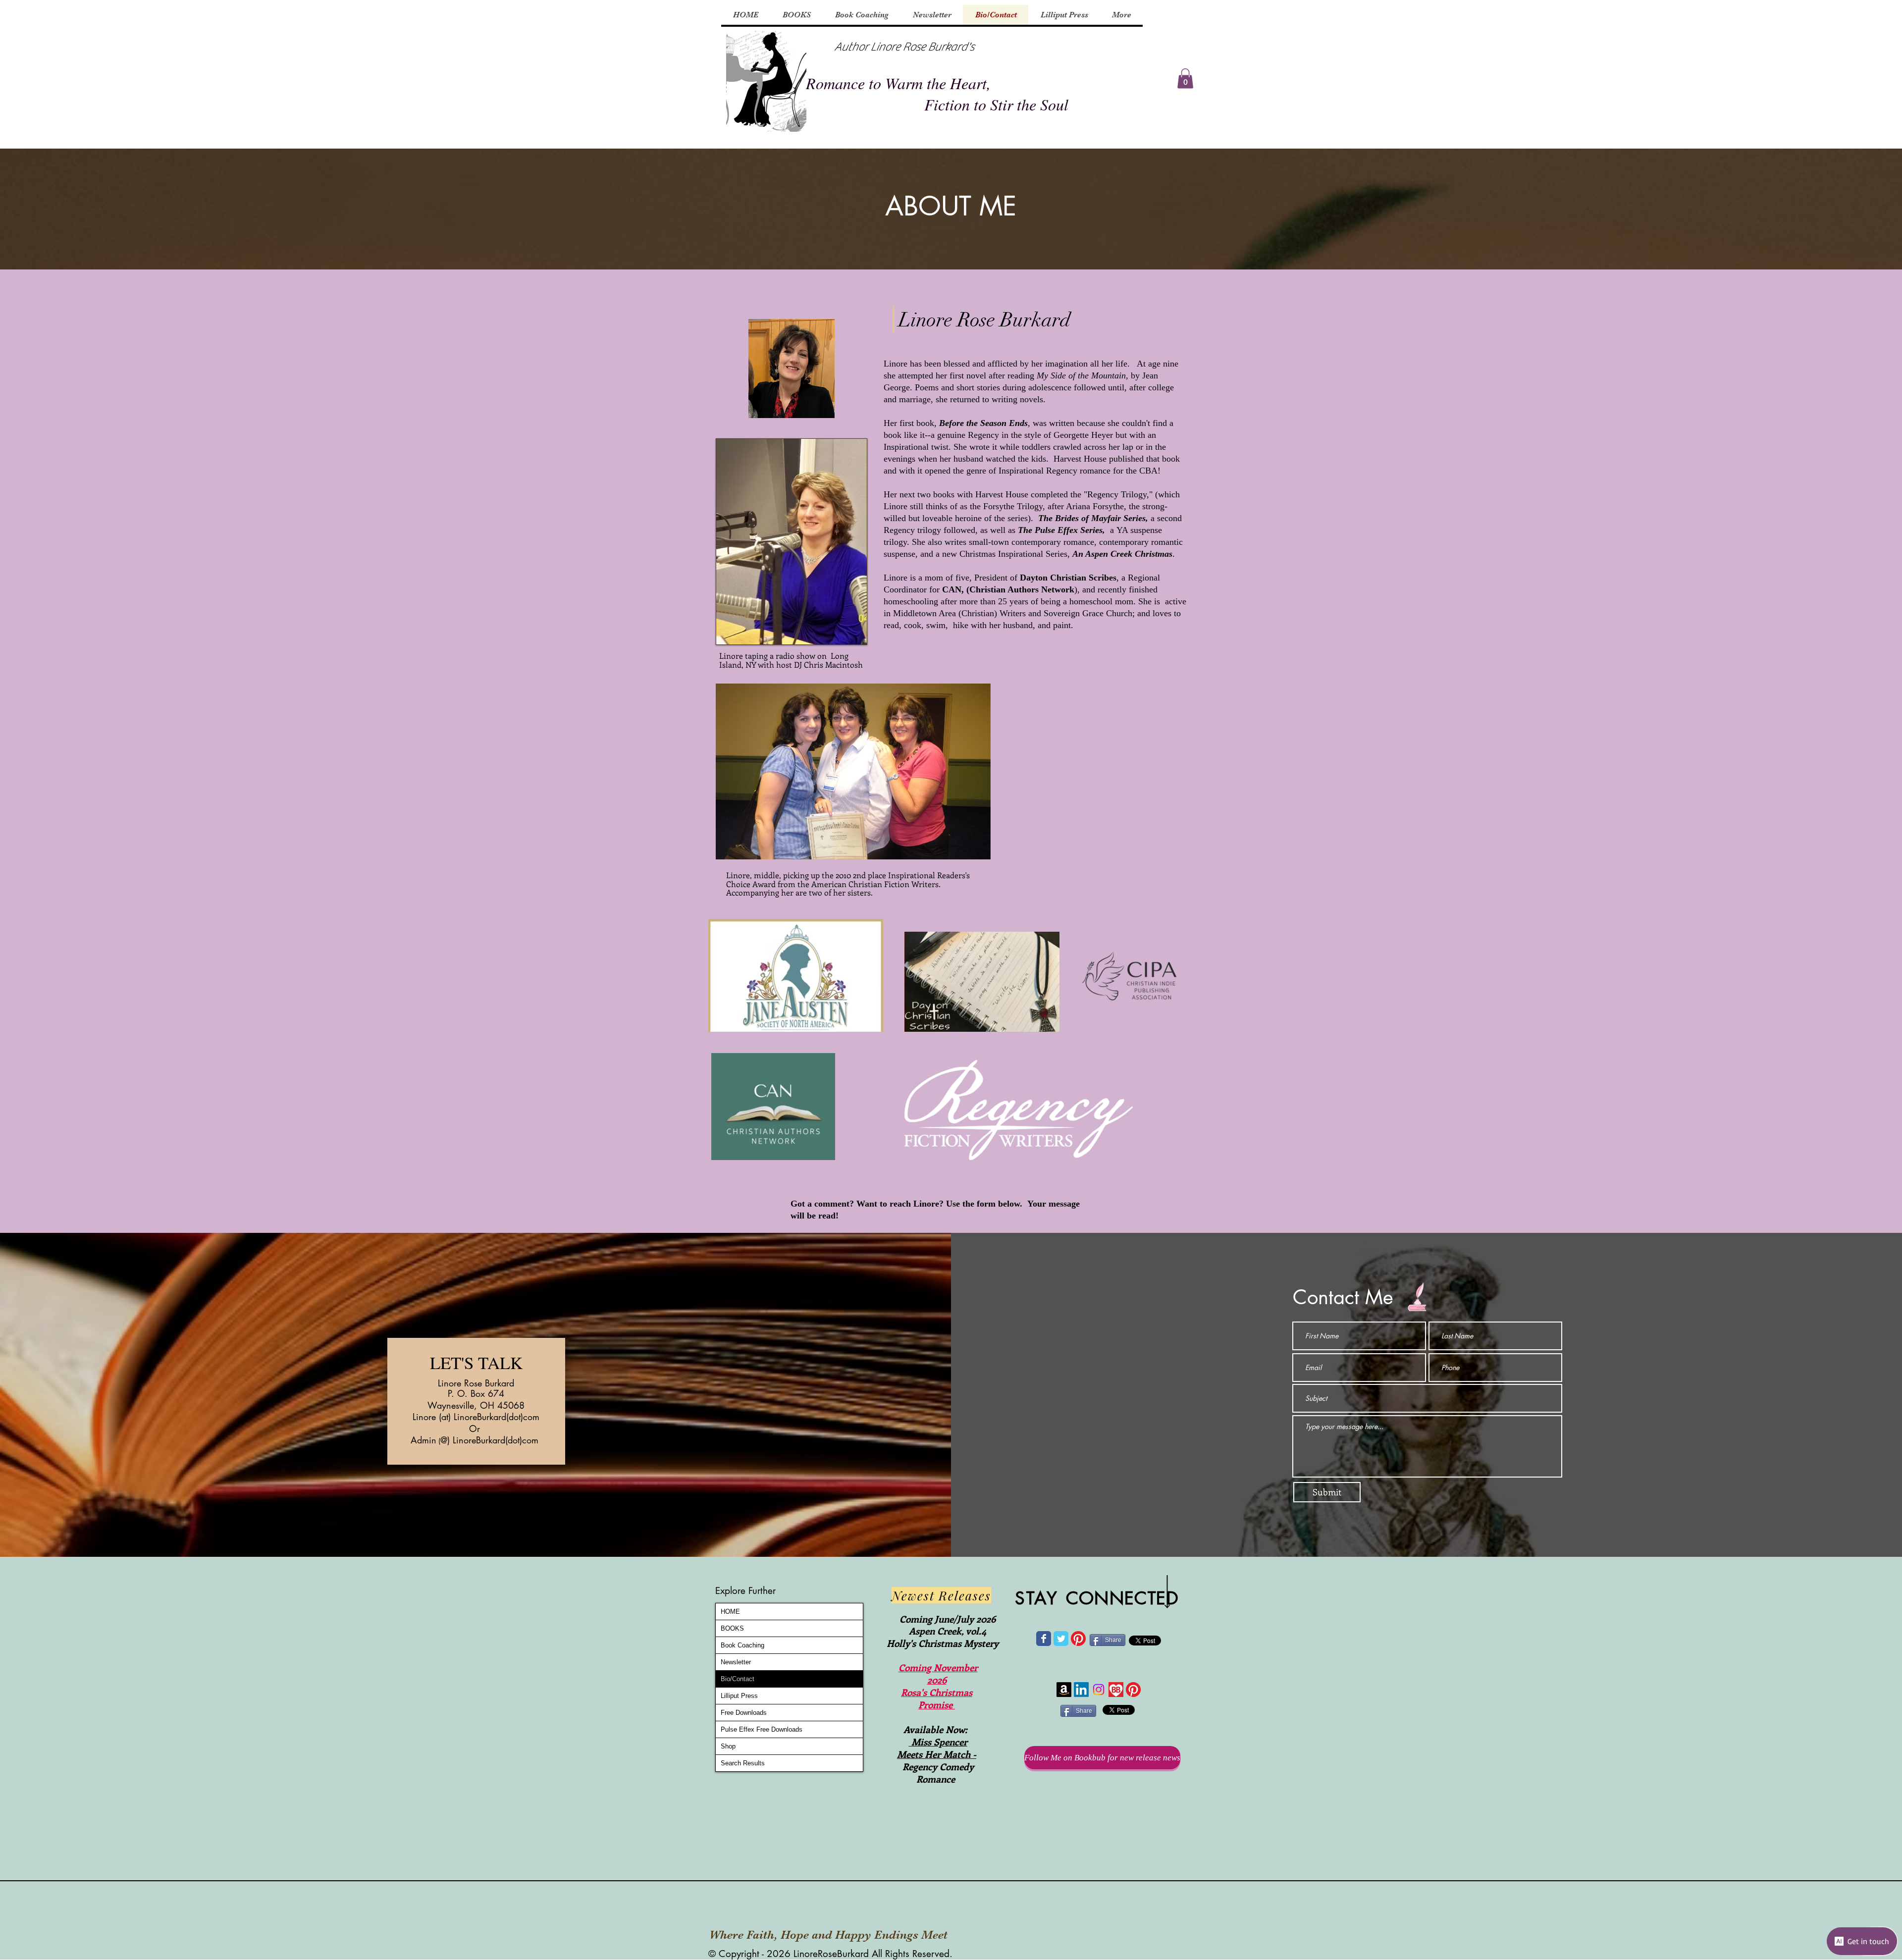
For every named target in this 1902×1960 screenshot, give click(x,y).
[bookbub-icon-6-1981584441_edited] (1116, 1690)
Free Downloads (744, 1713)
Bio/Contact (738, 1679)
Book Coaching (742, 1645)
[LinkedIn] (1081, 1690)
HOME (730, 1612)
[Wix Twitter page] (1061, 1639)
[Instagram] (1099, 1690)
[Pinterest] (1078, 1639)
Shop (728, 1746)
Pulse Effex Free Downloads (762, 1729)
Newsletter (736, 1662)
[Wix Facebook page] (1044, 1639)
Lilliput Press (739, 1696)
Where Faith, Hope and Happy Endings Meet (828, 1935)
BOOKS (732, 1628)
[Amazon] (1064, 1690)
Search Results (743, 1763)
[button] (1185, 79)
